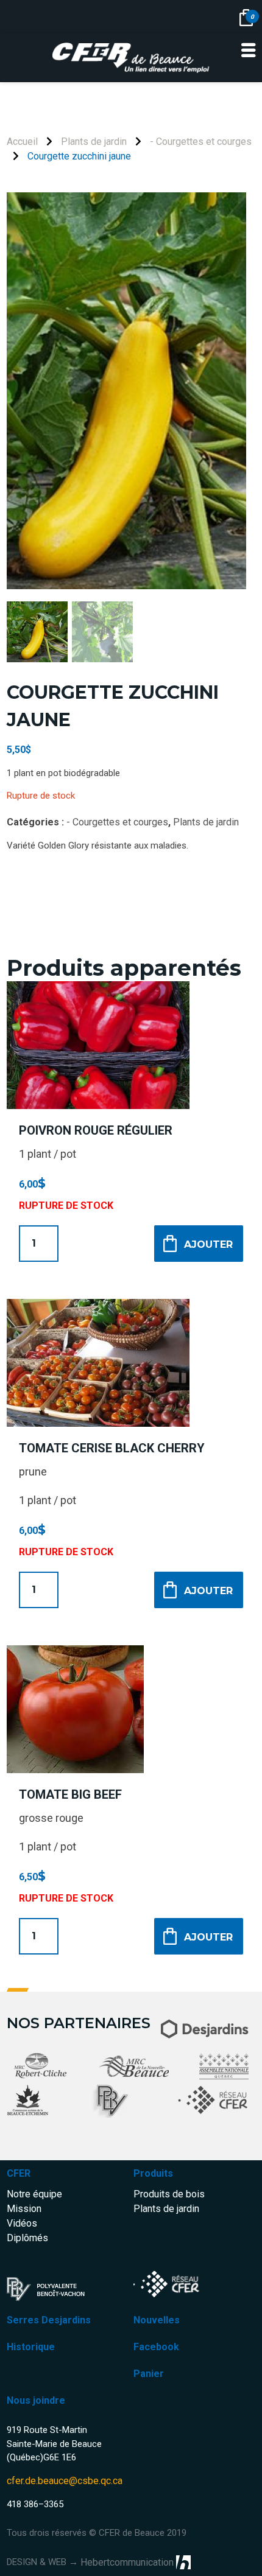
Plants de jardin (94, 142)
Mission (24, 2209)
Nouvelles (157, 2320)
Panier (149, 2374)
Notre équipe (34, 2194)
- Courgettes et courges (201, 142)
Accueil (22, 142)
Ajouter (208, 1244)
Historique (31, 2347)
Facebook (156, 2347)
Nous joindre (36, 2400)
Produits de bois (169, 2194)
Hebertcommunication (127, 2562)
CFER (19, 2173)
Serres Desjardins (49, 2320)
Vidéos (22, 2223)
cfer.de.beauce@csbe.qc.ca (65, 2481)
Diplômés (27, 2238)
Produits (153, 2173)
